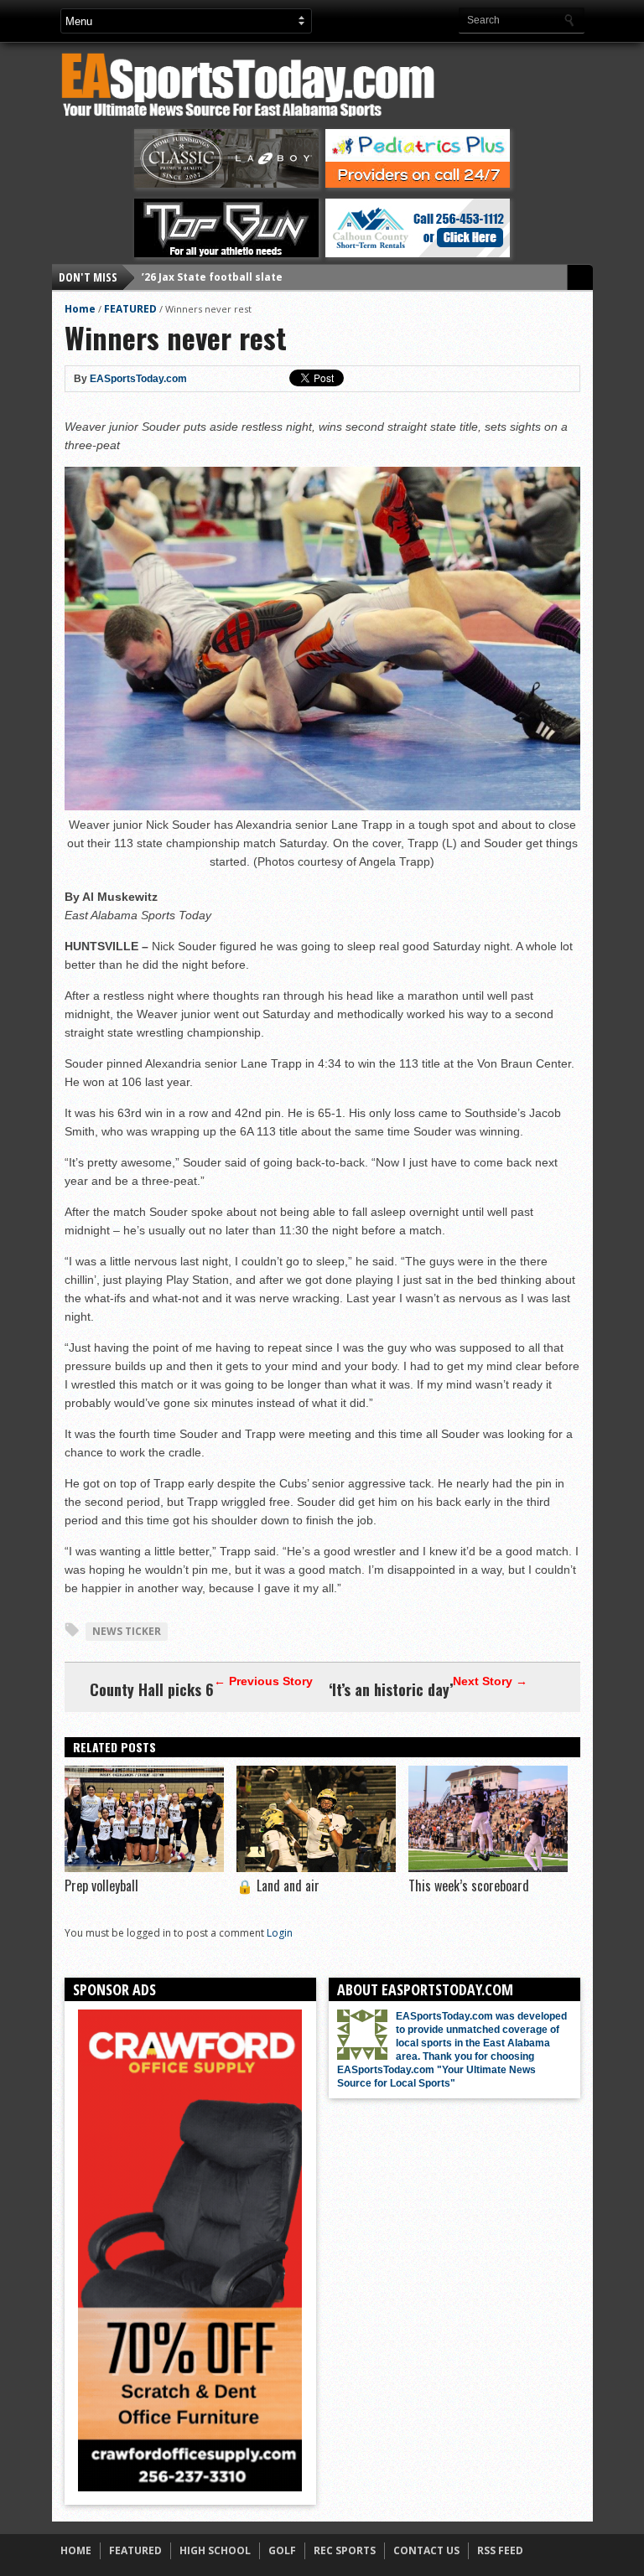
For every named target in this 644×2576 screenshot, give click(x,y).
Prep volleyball (101, 1885)
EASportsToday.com (138, 379)
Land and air (278, 1885)
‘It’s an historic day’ (391, 1689)
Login (280, 1933)
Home (80, 309)
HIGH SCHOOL (215, 2550)
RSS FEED (500, 2550)
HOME (76, 2550)
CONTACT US (426, 2550)
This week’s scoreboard (469, 1885)
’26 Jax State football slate (212, 277)
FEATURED (130, 309)
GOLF (282, 2550)
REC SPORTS (345, 2550)
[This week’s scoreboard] (488, 1868)
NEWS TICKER (127, 1631)
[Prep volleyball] (144, 1868)
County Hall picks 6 (152, 1689)
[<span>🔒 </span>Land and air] (316, 1868)
